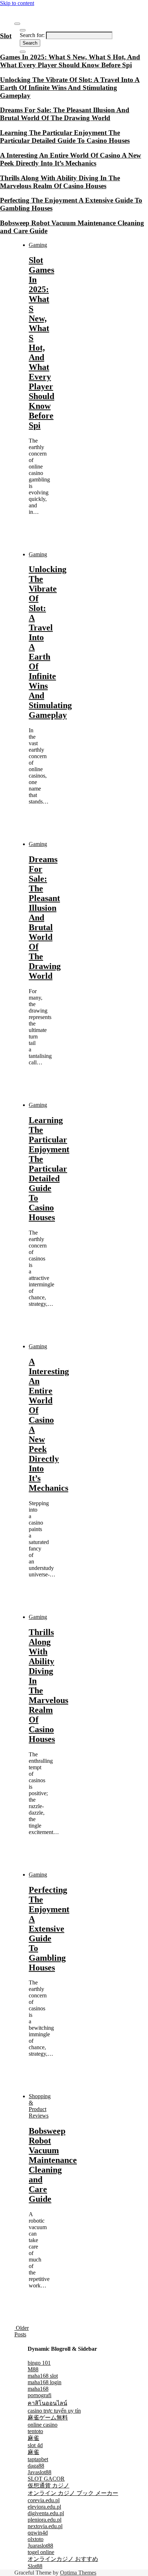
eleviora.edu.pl (44, 2507)
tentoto (35, 2431)
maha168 (38, 2389)
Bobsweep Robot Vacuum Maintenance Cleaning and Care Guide (53, 2165)
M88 (33, 2369)
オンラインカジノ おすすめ (63, 2559)
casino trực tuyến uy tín (54, 2411)
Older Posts (22, 2331)
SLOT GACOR (46, 2479)
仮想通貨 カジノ (48, 2486)
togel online (41, 2552)
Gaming (38, 245)
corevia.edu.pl (44, 2500)
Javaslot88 (40, 2472)
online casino (43, 2425)
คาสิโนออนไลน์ (47, 2403)
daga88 (36, 2466)
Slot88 (35, 2566)
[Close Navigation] (23, 52)
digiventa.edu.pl (46, 2513)
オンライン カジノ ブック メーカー (73, 2493)
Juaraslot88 (40, 2546)
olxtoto (36, 2539)
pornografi (40, 2395)
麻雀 (33, 2438)
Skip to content (17, 3)
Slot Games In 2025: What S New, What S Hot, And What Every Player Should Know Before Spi (41, 343)
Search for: (32, 35)
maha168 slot (43, 2376)
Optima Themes (78, 2573)
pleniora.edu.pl (45, 2520)
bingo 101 (39, 2363)
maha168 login (45, 2382)
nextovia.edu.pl (45, 2526)
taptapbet (38, 2459)
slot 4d (35, 2445)
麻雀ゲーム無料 (48, 2417)
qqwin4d (38, 2533)
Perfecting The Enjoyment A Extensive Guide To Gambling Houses (49, 1929)
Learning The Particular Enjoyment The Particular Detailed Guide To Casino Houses (49, 1169)
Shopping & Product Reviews (40, 2106)
